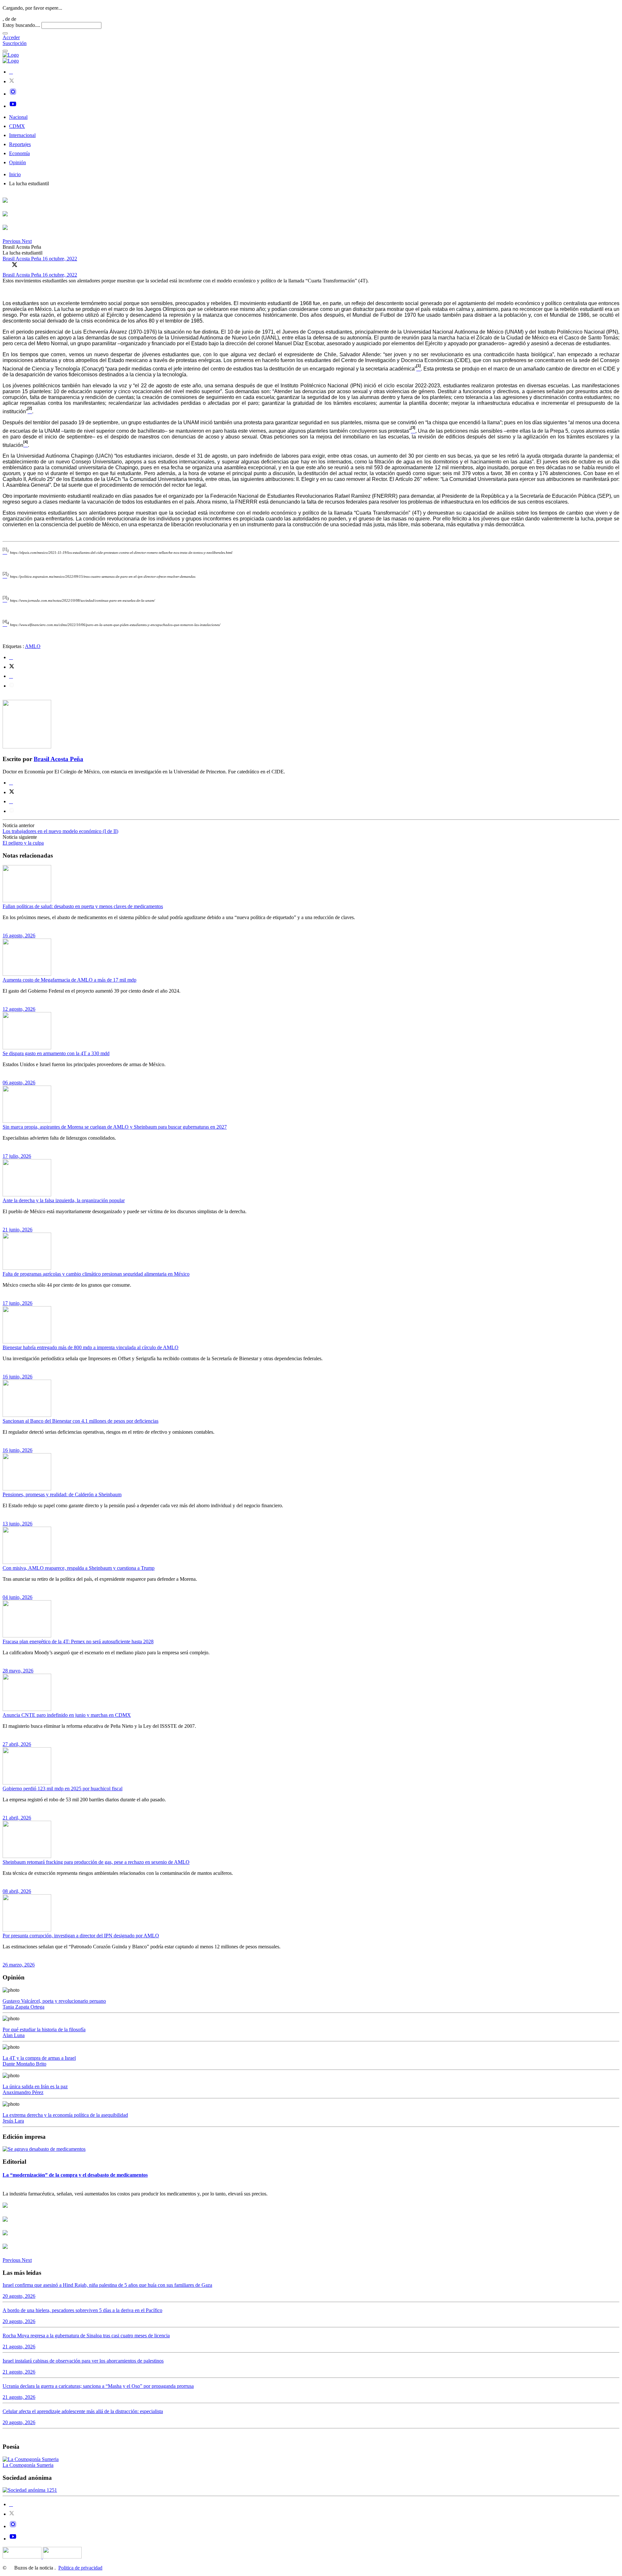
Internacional (22, 135)
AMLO (33, 646)
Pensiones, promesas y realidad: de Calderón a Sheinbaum (62, 1494)
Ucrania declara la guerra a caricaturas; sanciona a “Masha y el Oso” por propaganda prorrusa (98, 2386)
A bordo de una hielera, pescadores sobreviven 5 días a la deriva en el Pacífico (82, 2310)
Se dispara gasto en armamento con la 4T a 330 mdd (56, 1053)
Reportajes (20, 144)
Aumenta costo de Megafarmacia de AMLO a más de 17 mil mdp (69, 980)
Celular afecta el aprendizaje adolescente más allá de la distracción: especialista (83, 2411)
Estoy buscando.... (21, 25)
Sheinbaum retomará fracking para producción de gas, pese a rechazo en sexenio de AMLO (96, 1862)
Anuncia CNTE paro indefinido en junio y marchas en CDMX (67, 1715)
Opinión (17, 162)
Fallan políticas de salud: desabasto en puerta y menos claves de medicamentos (83, 906)
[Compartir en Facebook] (6, 265)
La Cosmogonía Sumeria (28, 2465)
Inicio (15, 174)
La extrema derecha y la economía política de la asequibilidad (65, 2115)
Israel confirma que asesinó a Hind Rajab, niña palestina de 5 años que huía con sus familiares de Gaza (107, 2285)
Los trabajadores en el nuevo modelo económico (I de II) (60, 831)
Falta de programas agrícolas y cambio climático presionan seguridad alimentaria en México (96, 1274)
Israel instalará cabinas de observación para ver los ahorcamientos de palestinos (83, 2361)
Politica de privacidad (80, 2568)
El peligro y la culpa (23, 843)
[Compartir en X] (15, 265)
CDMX (17, 126)
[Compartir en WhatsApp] (24, 265)
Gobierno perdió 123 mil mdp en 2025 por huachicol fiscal (63, 1789)
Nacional (18, 117)
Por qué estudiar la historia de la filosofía (44, 2029)
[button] (12, 241)
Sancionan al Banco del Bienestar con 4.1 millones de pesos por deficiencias (81, 1421)
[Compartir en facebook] (11, 657)
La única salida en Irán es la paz (35, 2086)
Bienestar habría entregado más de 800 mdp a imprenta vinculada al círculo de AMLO (91, 1347)
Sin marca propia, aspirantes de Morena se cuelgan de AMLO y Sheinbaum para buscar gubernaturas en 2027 (115, 1127)
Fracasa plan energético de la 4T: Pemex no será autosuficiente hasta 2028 (78, 1641)
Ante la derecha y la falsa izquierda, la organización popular (64, 1200)
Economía (19, 153)
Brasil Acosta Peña (23, 259)
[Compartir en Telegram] (12, 686)
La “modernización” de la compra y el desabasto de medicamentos (75, 2175)
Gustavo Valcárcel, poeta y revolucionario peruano (54, 2001)
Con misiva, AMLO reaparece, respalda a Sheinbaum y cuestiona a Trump (79, 1568)
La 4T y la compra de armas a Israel (39, 2058)
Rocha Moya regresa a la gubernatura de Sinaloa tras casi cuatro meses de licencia (86, 2336)
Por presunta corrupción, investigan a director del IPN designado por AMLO (81, 1936)
